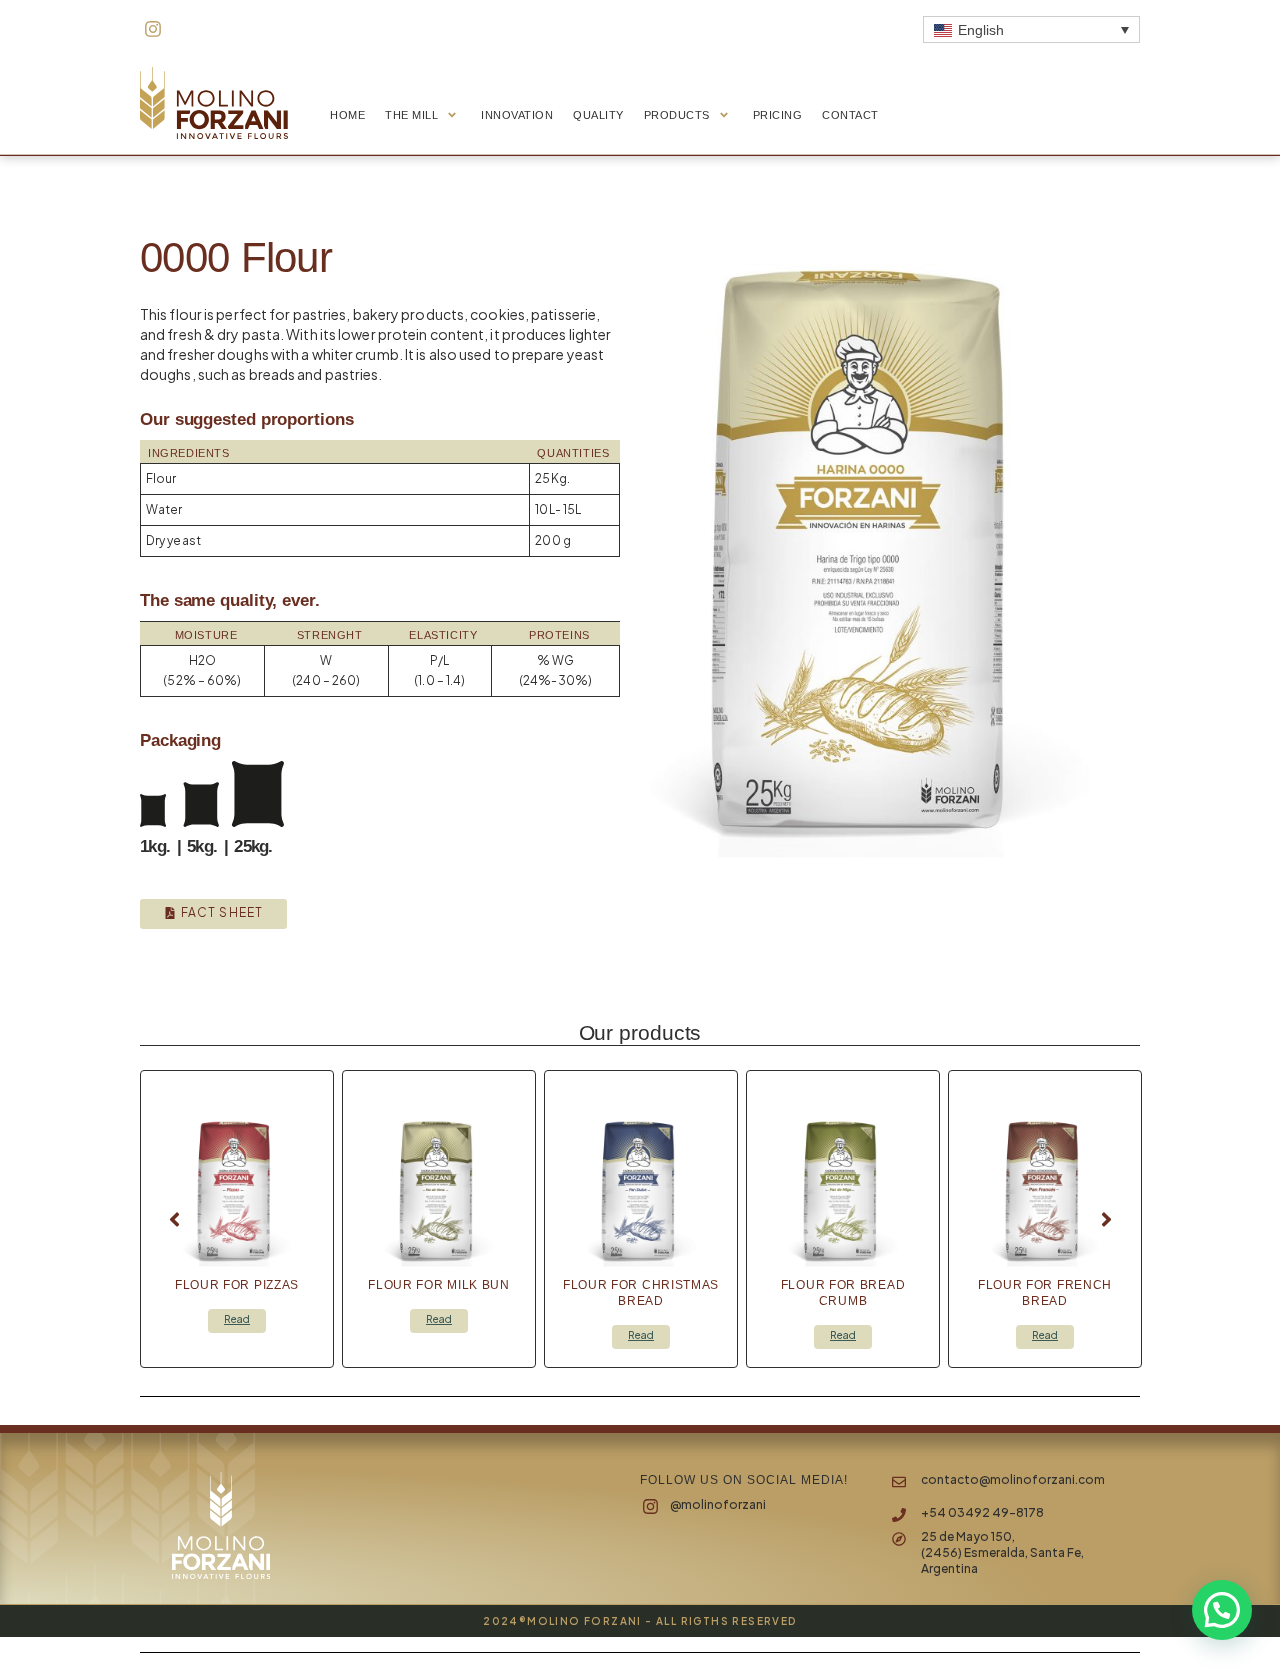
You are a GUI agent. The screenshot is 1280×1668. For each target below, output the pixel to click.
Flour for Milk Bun (439, 1285)
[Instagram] (153, 29)
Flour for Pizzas (237, 1285)
